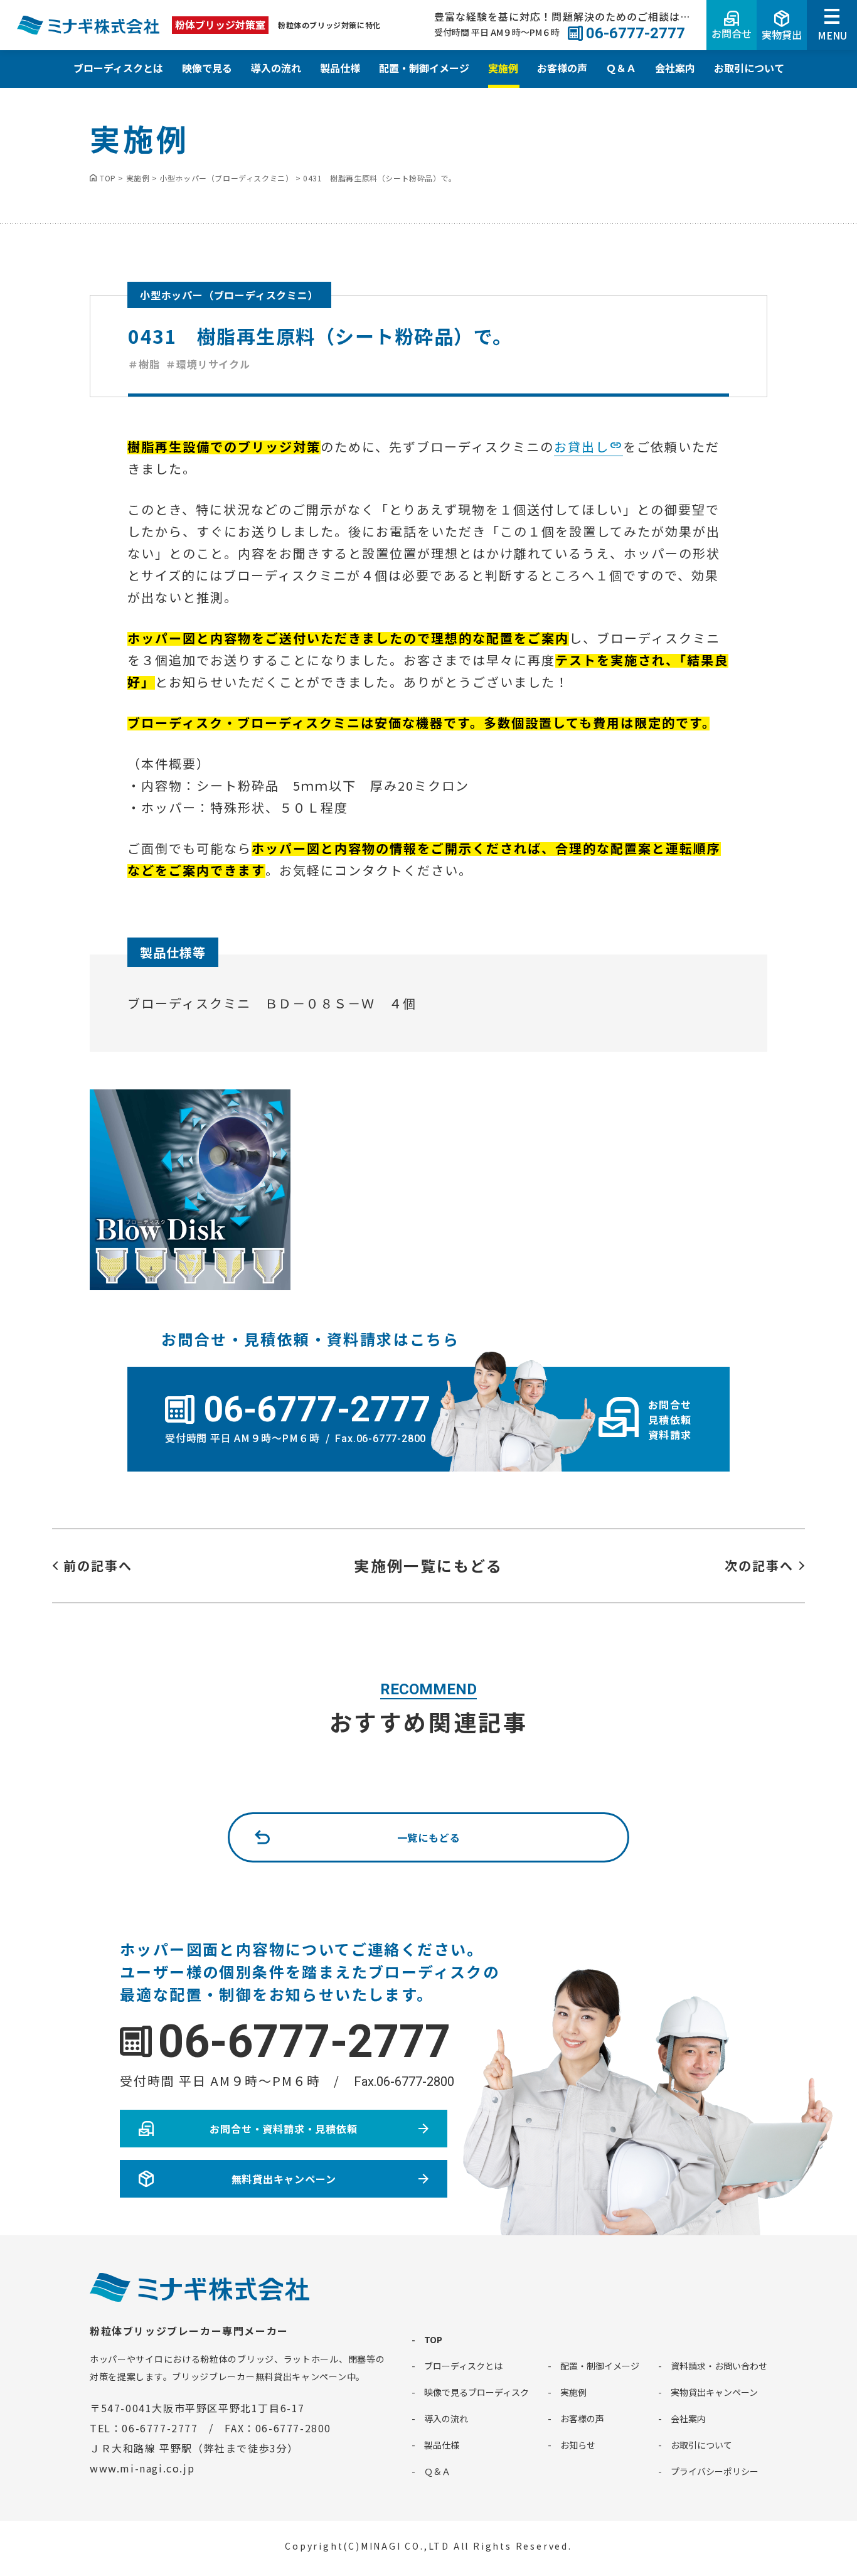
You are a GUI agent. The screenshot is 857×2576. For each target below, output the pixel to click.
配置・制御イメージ (424, 68)
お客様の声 (562, 68)
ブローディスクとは (118, 68)
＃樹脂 (144, 364)
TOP (433, 2339)
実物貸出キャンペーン (714, 2392)
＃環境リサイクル (208, 364)
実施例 (503, 68)
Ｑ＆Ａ (621, 68)
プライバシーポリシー (715, 2471)
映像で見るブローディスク (476, 2392)
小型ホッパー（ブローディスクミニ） (229, 295)
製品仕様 (340, 68)
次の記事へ (759, 1565)
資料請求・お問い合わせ (719, 2366)
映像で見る (207, 68)
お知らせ (578, 2445)
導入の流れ (276, 68)
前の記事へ (98, 1565)
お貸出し (582, 446)
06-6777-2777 (304, 2042)
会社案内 (675, 68)
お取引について (749, 68)
